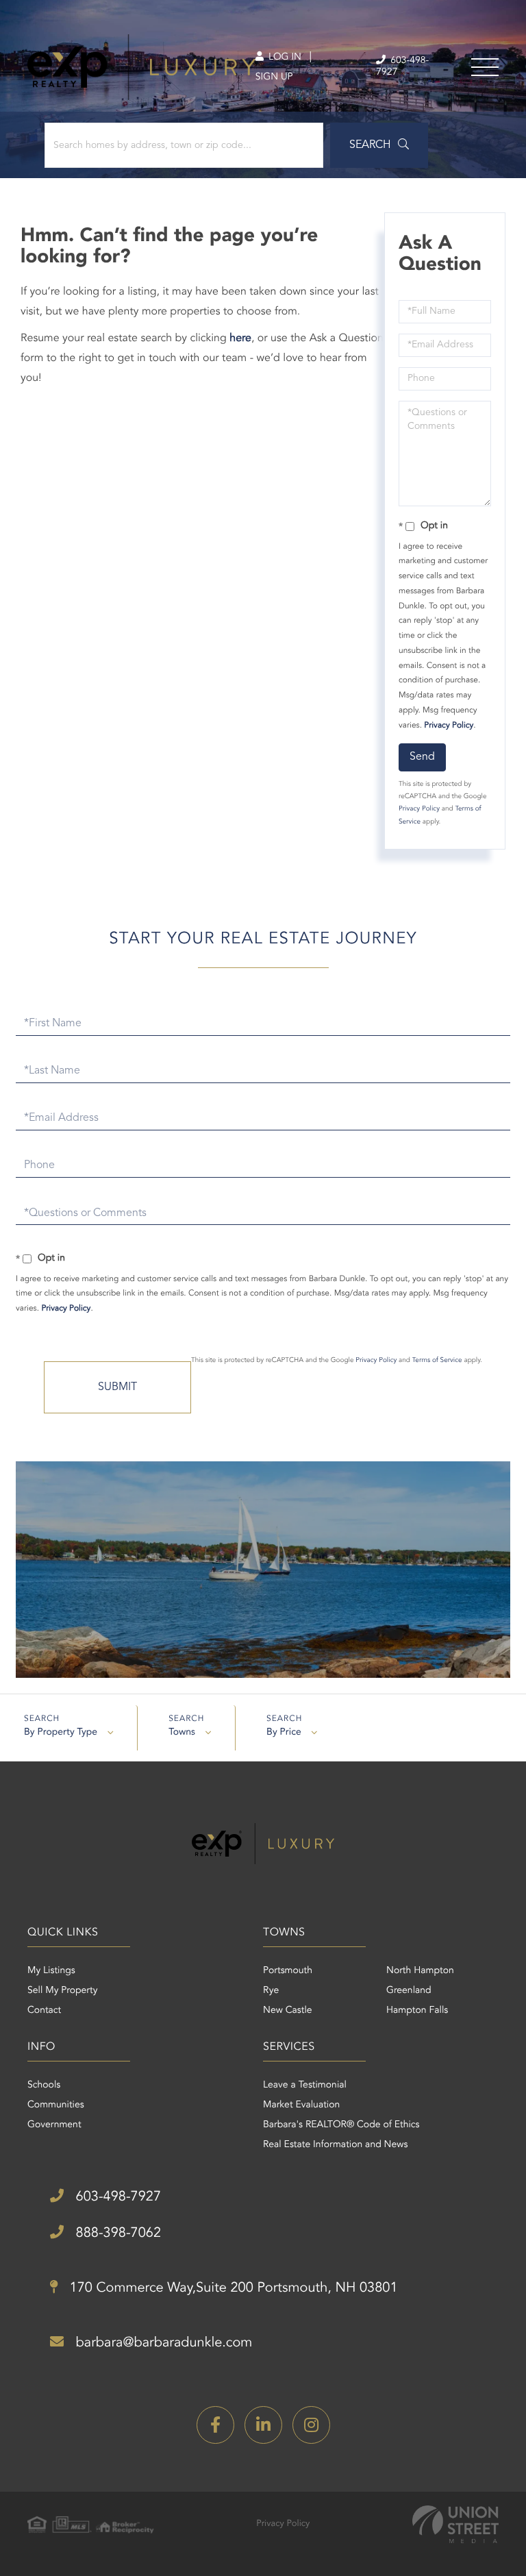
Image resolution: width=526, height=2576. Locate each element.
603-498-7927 (402, 67)
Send (422, 757)
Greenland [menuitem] (409, 1991)
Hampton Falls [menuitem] (417, 2011)
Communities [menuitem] (56, 2105)
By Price (284, 1733)
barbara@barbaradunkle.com (162, 2343)
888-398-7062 (116, 2233)
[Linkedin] (263, 2425)
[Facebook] (215, 2425)
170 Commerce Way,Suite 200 (232, 2288)
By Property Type (61, 1733)
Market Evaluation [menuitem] (301, 2105)
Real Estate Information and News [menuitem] (335, 2145)
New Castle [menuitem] (288, 2011)
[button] (379, 145)
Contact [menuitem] (44, 2011)
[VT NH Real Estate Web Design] (455, 2524)
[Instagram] (311, 2425)
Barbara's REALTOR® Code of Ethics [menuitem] (341, 2125)
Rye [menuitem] (271, 1991)
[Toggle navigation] (485, 67)
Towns (182, 1733)
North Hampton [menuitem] (420, 1971)
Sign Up (274, 77)
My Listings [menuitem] (51, 1971)
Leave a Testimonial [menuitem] (305, 2085)
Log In (284, 58)
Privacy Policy (449, 726)
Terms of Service (437, 1361)
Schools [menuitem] (44, 2085)
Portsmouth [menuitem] (288, 1971)
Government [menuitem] (54, 2125)
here (240, 338)
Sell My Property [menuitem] (62, 1991)
